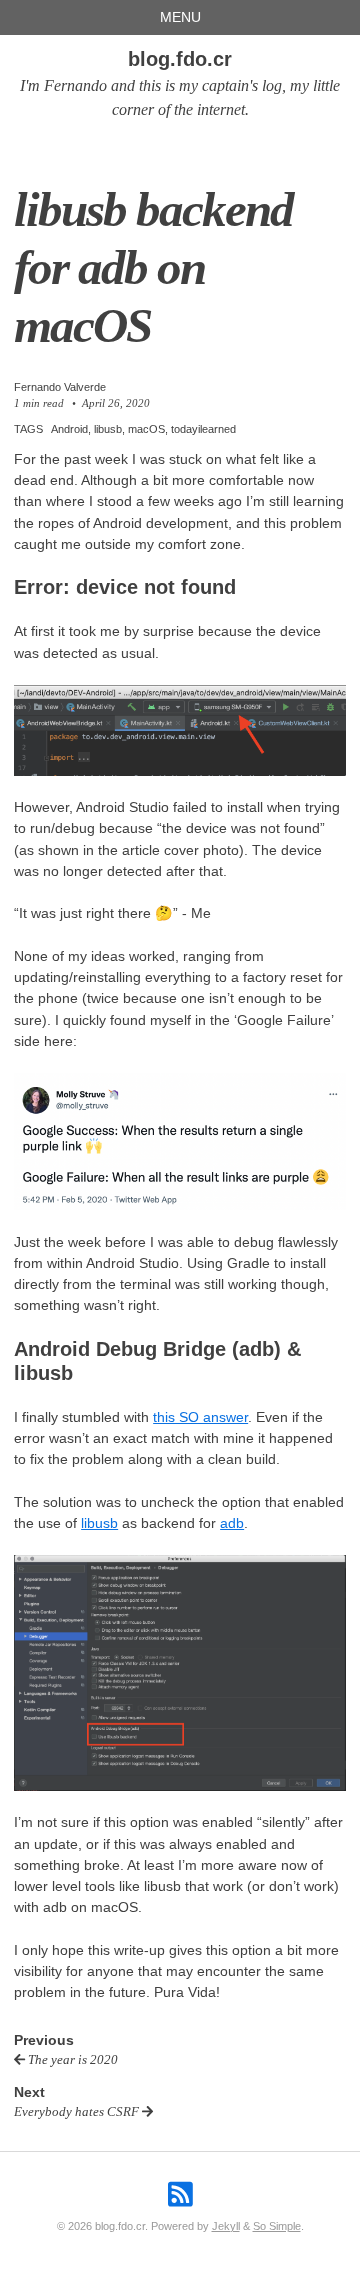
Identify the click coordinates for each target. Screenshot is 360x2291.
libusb (99, 1523)
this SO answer (200, 1417)
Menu (180, 17)
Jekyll (226, 2226)
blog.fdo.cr (180, 59)
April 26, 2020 (116, 403)
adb (232, 1523)
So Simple (277, 2226)
